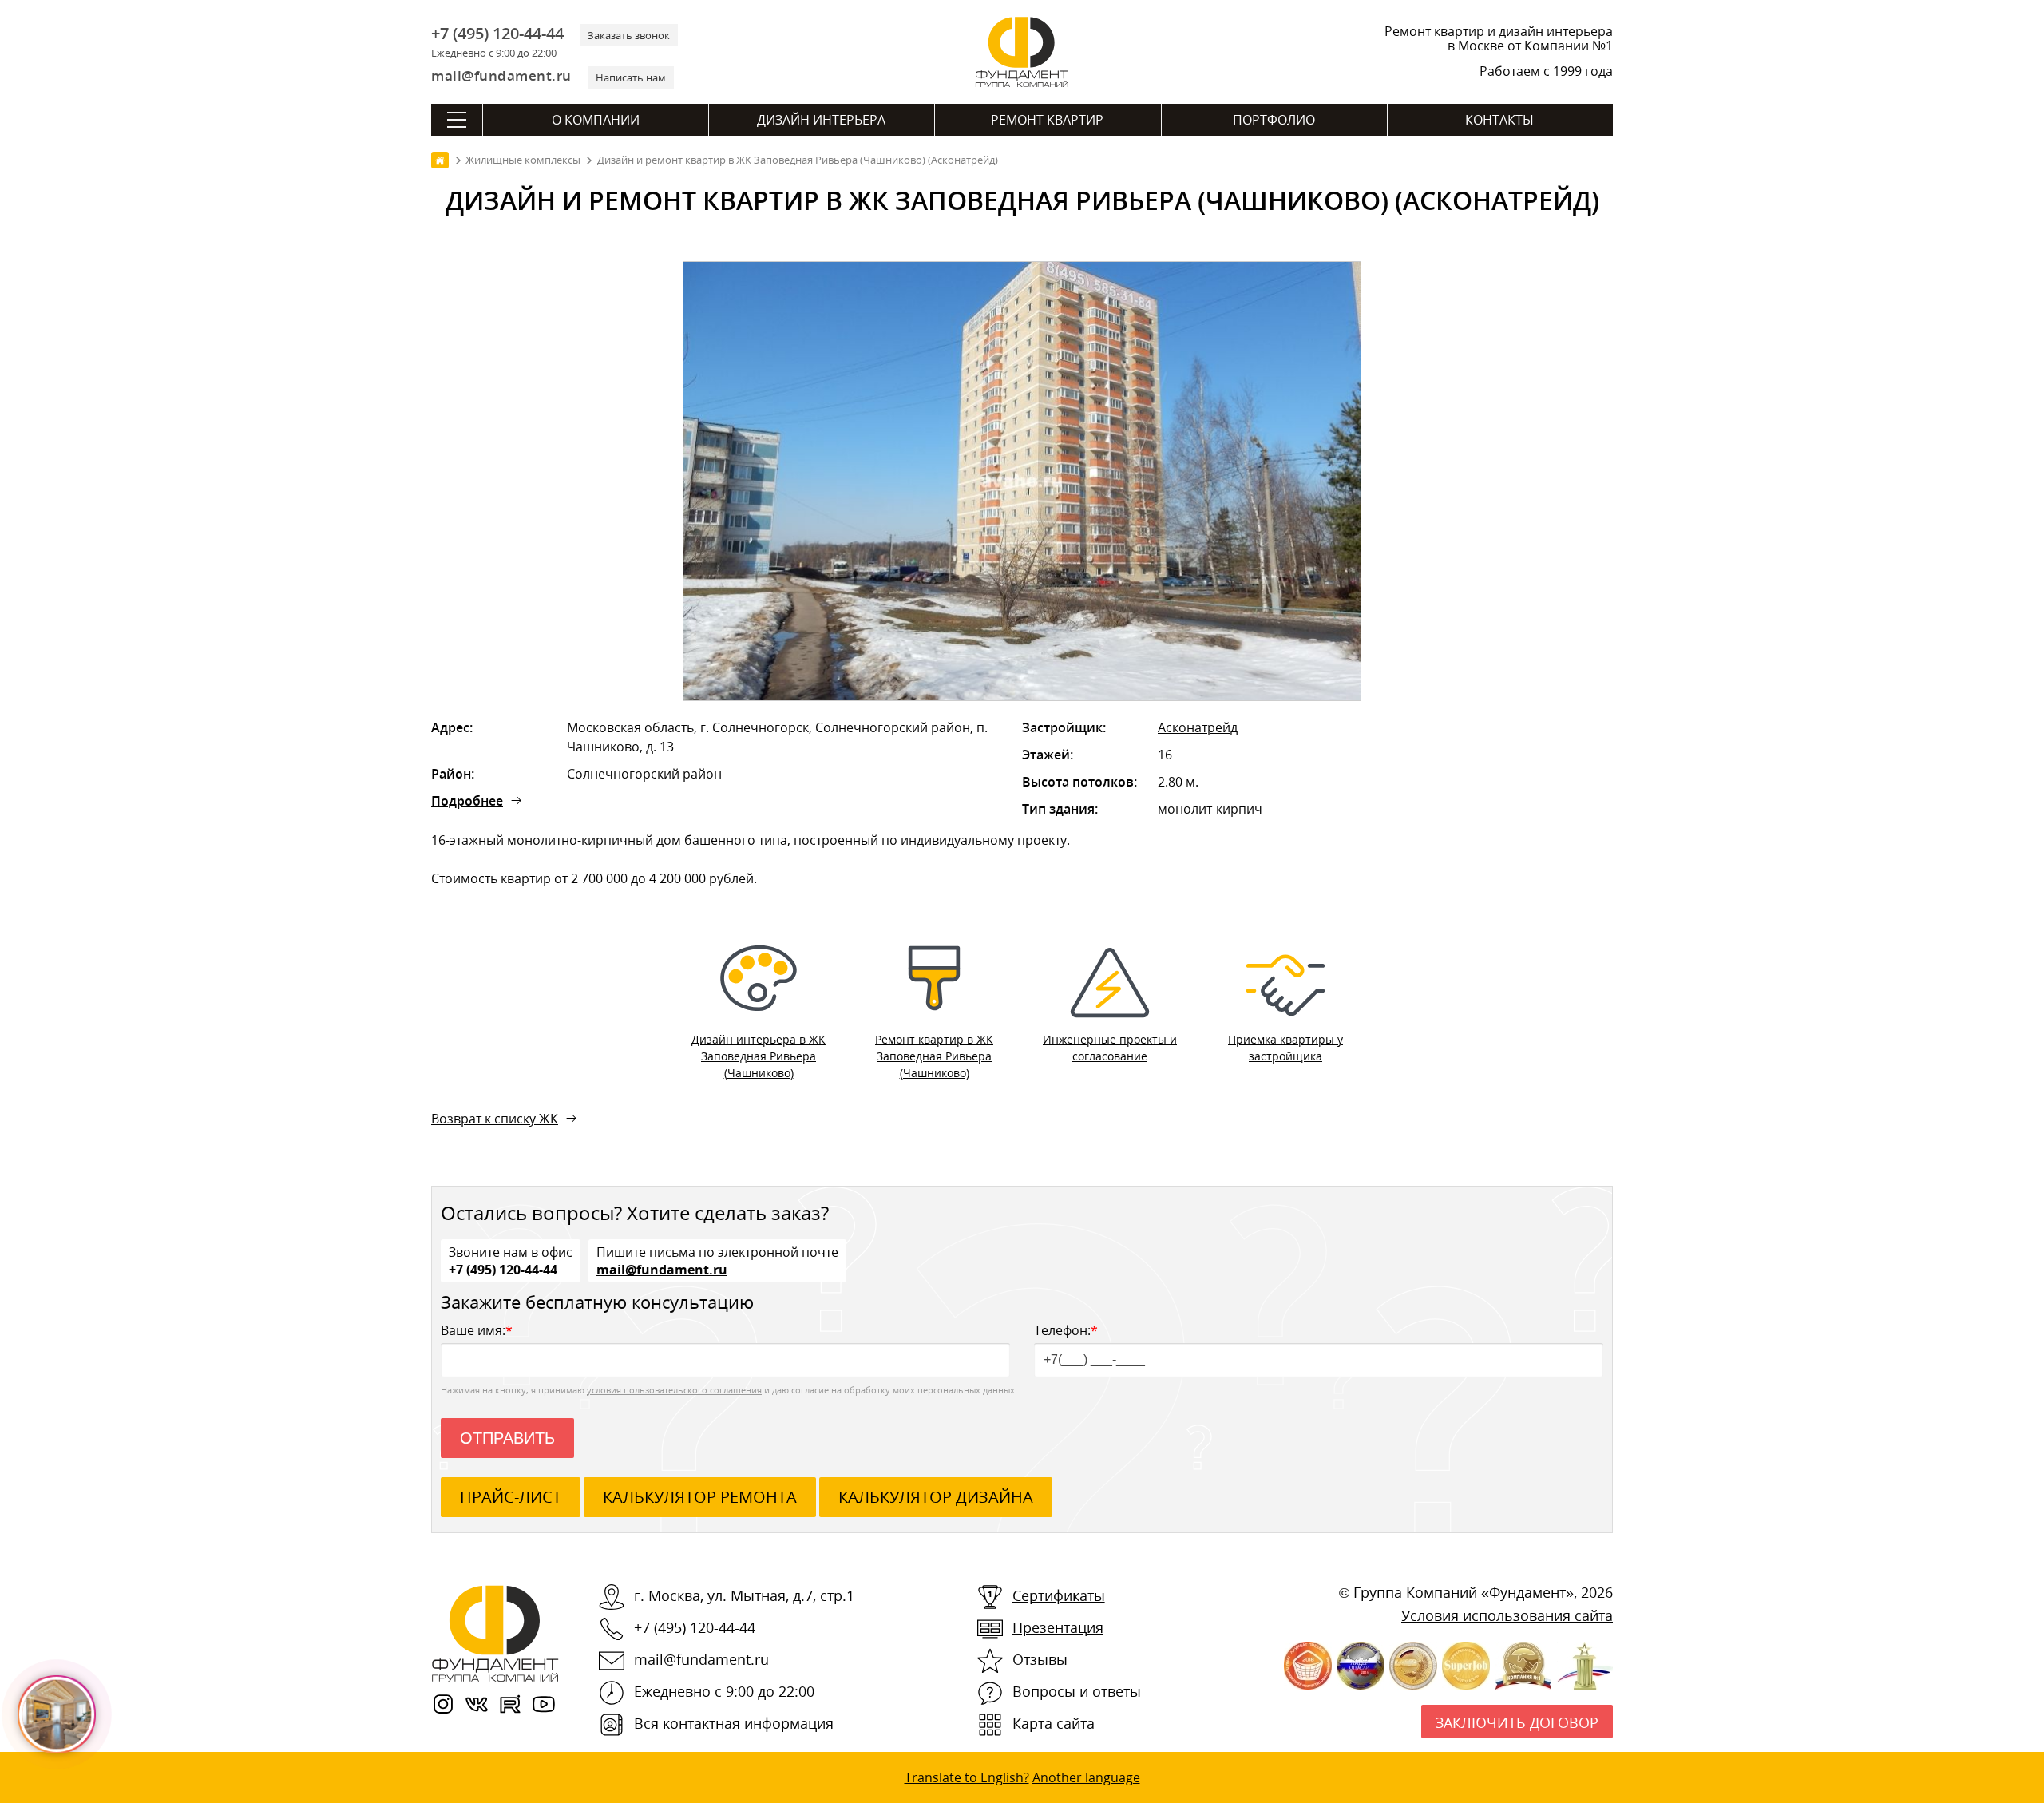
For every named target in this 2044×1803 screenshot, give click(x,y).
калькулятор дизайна (936, 1497)
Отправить (507, 1438)
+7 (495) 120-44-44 (497, 34)
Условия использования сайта (1507, 1615)
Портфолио (1274, 120)
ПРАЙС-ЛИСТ (511, 1497)
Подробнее (467, 801)
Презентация (1058, 1627)
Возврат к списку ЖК (495, 1119)
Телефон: (1066, 1330)
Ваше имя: (477, 1330)
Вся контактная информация (734, 1723)
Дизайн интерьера (821, 120)
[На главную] (440, 160)
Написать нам (631, 77)
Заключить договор (1517, 1722)
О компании (596, 120)
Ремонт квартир (1047, 120)
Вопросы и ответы (1077, 1691)
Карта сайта (1054, 1723)
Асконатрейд (1198, 727)
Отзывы (1040, 1659)
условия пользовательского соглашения (674, 1390)
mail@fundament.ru (501, 75)
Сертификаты (1059, 1595)
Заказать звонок (629, 35)
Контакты (1499, 120)
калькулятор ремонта (700, 1497)
